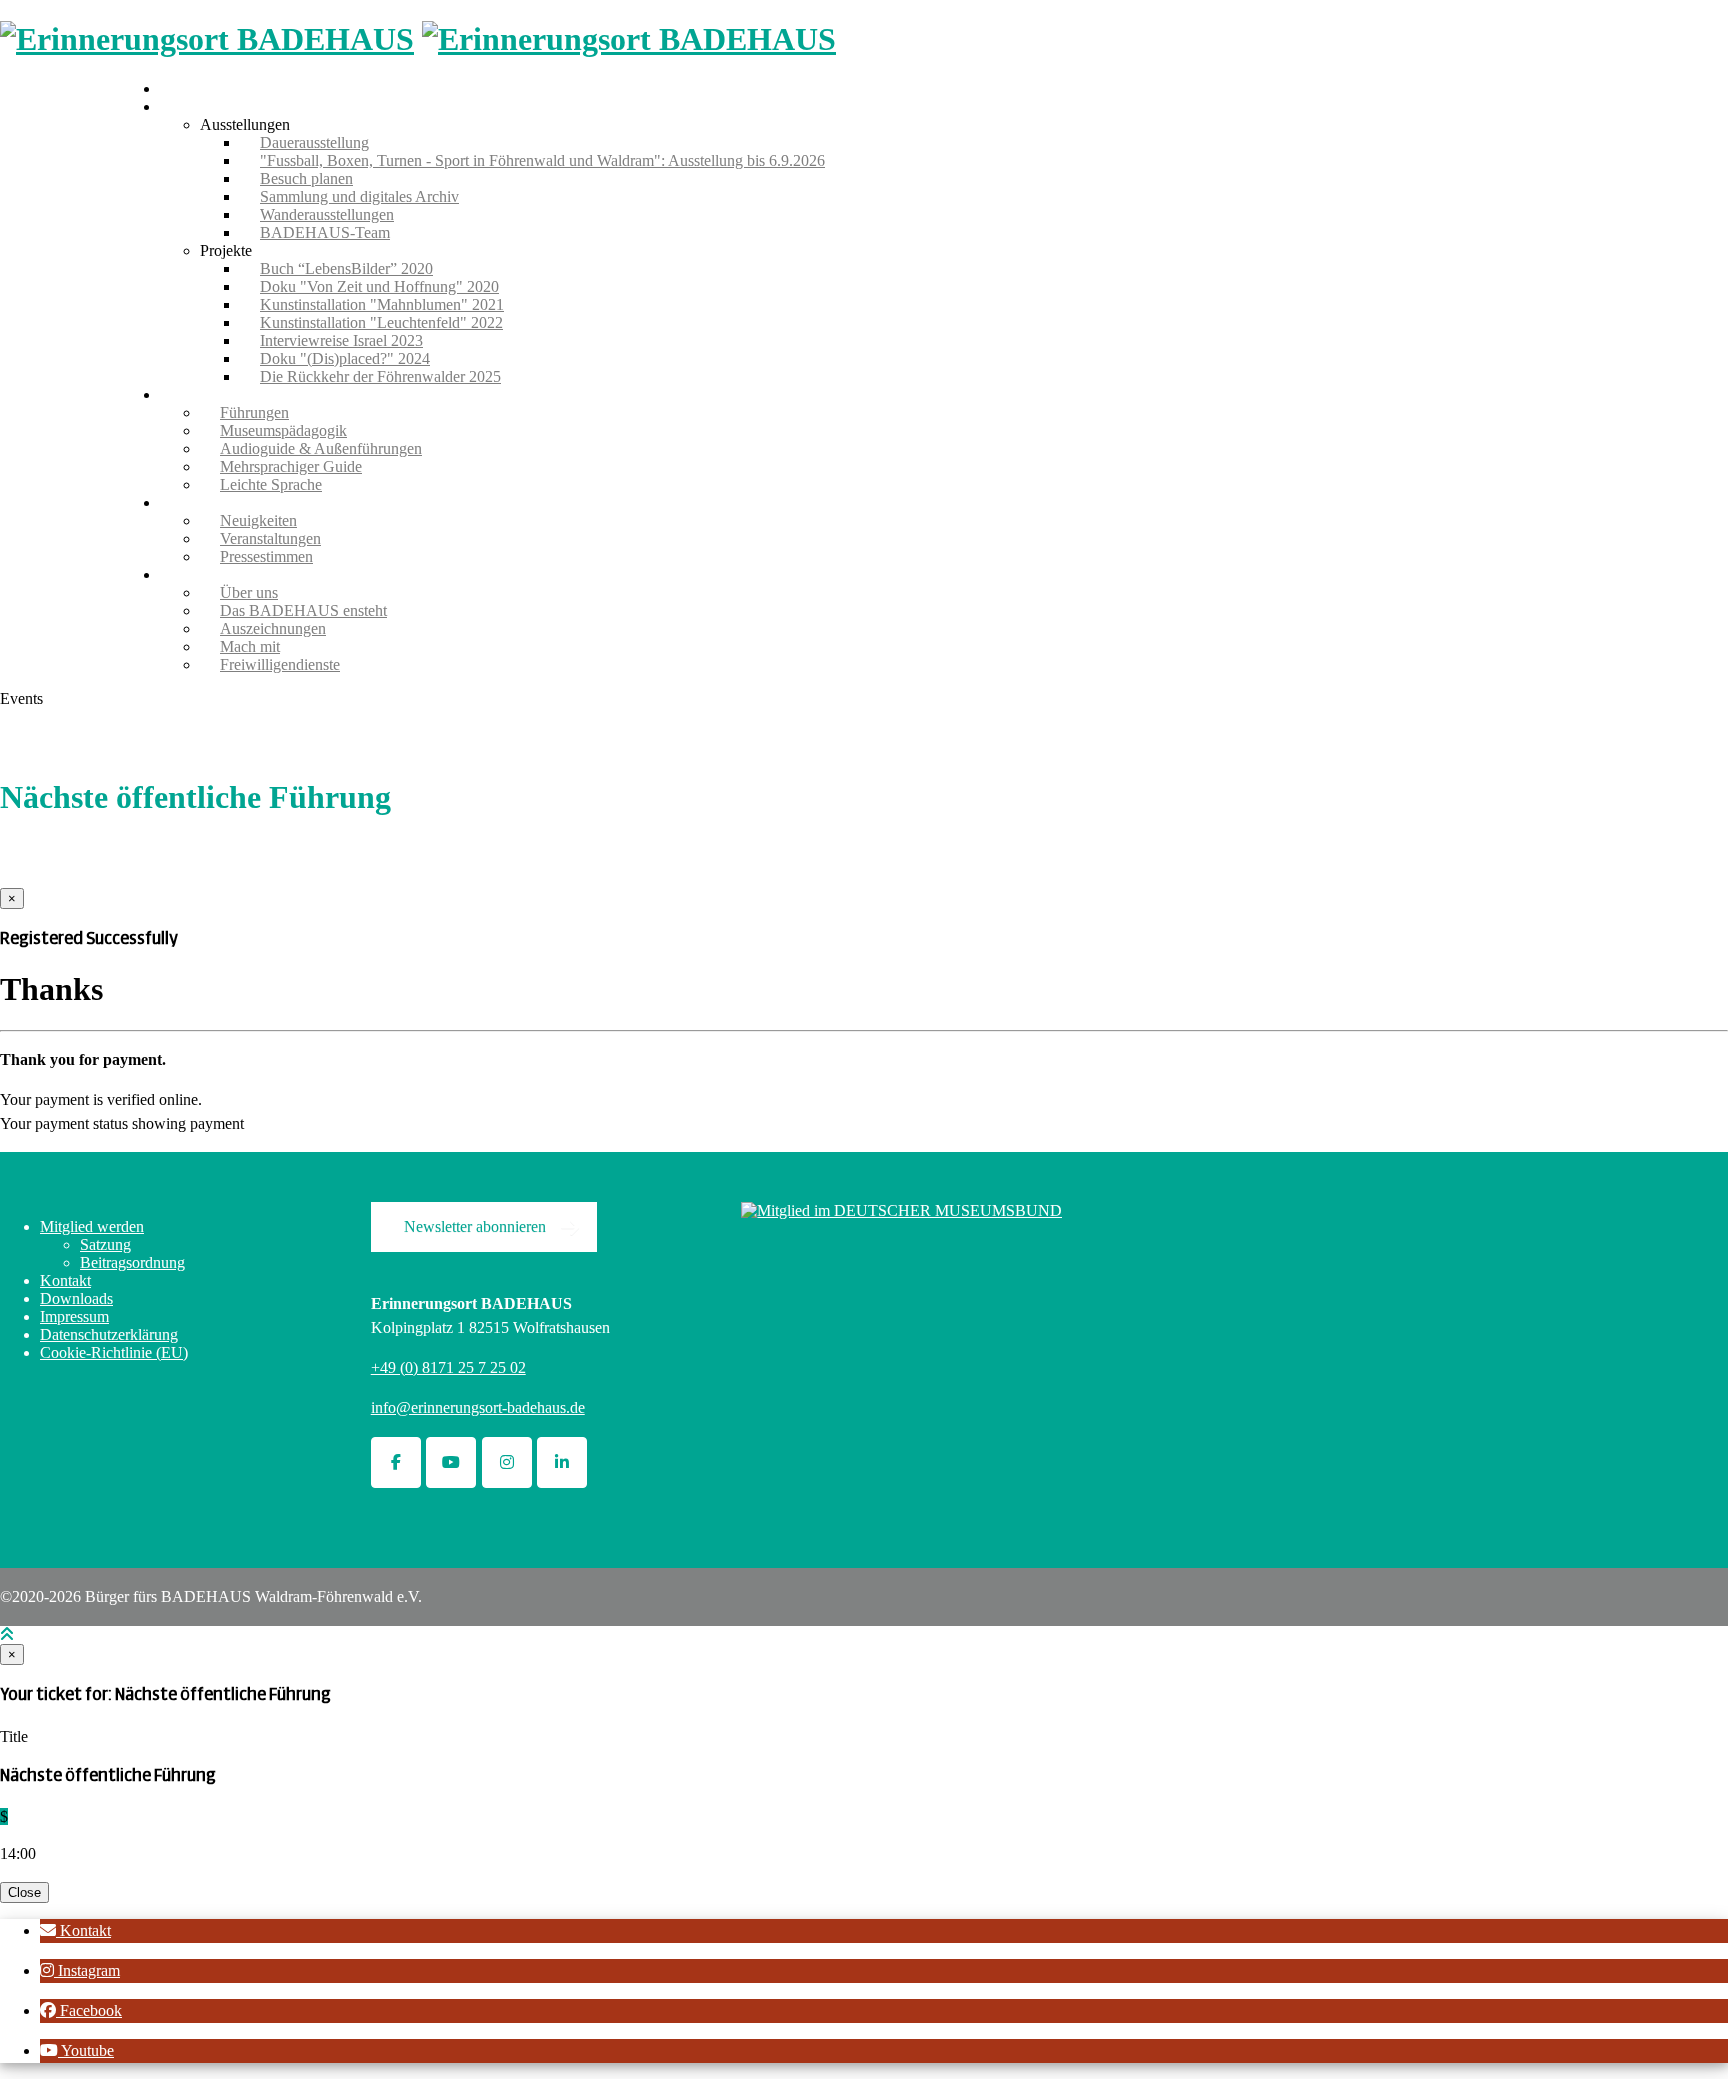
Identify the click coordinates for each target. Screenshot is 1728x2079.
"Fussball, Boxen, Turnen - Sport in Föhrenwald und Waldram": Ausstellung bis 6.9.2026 (542, 160)
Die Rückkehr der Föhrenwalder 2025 (380, 376)
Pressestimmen (266, 556)
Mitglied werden (92, 1226)
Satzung (105, 1244)
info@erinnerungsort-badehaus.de (478, 1407)
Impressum (74, 1316)
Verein (180, 574)
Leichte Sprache (271, 484)
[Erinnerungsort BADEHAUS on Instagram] (507, 1462)
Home (179, 88)
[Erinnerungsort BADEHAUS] (207, 39)
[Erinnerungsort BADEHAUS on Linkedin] (562, 1462)
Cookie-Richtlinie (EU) (114, 1352)
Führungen (194, 394)
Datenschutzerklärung (109, 1334)
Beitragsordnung (132, 1262)
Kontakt (65, 1280)
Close (24, 1892)
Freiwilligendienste (280, 664)
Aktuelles (190, 502)
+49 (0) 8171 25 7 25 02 (448, 1367)
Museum (187, 106)
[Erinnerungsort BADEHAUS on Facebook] (396, 1462)
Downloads (76, 1298)
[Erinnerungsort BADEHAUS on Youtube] (451, 1462)
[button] (75, 1930)
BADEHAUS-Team (325, 232)
